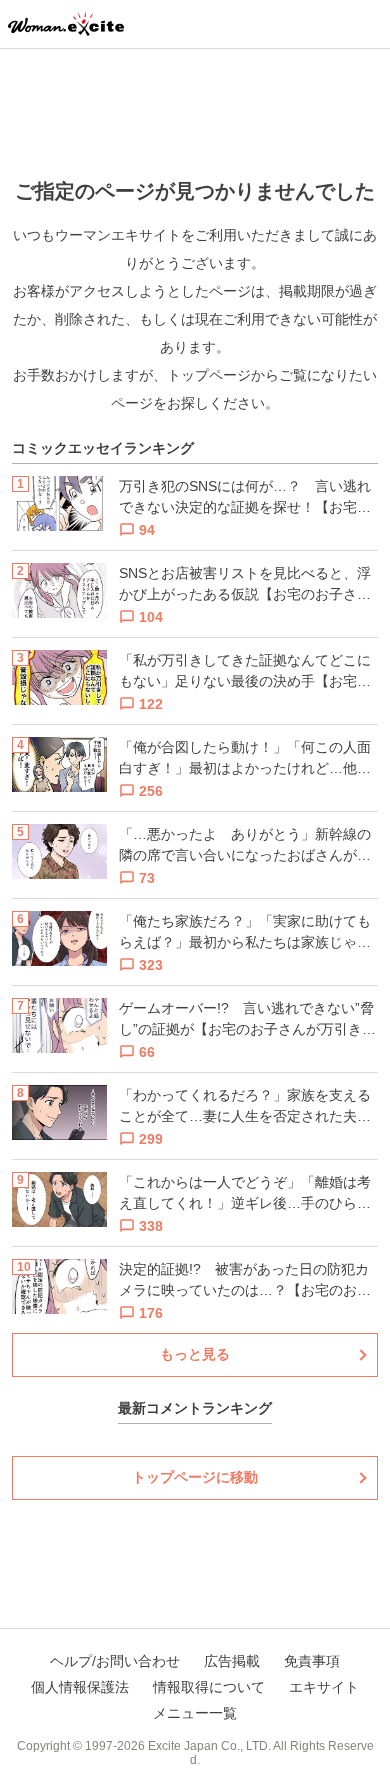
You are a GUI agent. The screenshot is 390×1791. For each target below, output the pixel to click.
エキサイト (324, 1687)
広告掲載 (232, 1661)
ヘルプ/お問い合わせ (115, 1661)
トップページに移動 (195, 1477)
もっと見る (195, 1354)
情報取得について (209, 1687)
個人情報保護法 (80, 1687)
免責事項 (312, 1661)
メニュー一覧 (195, 1713)
